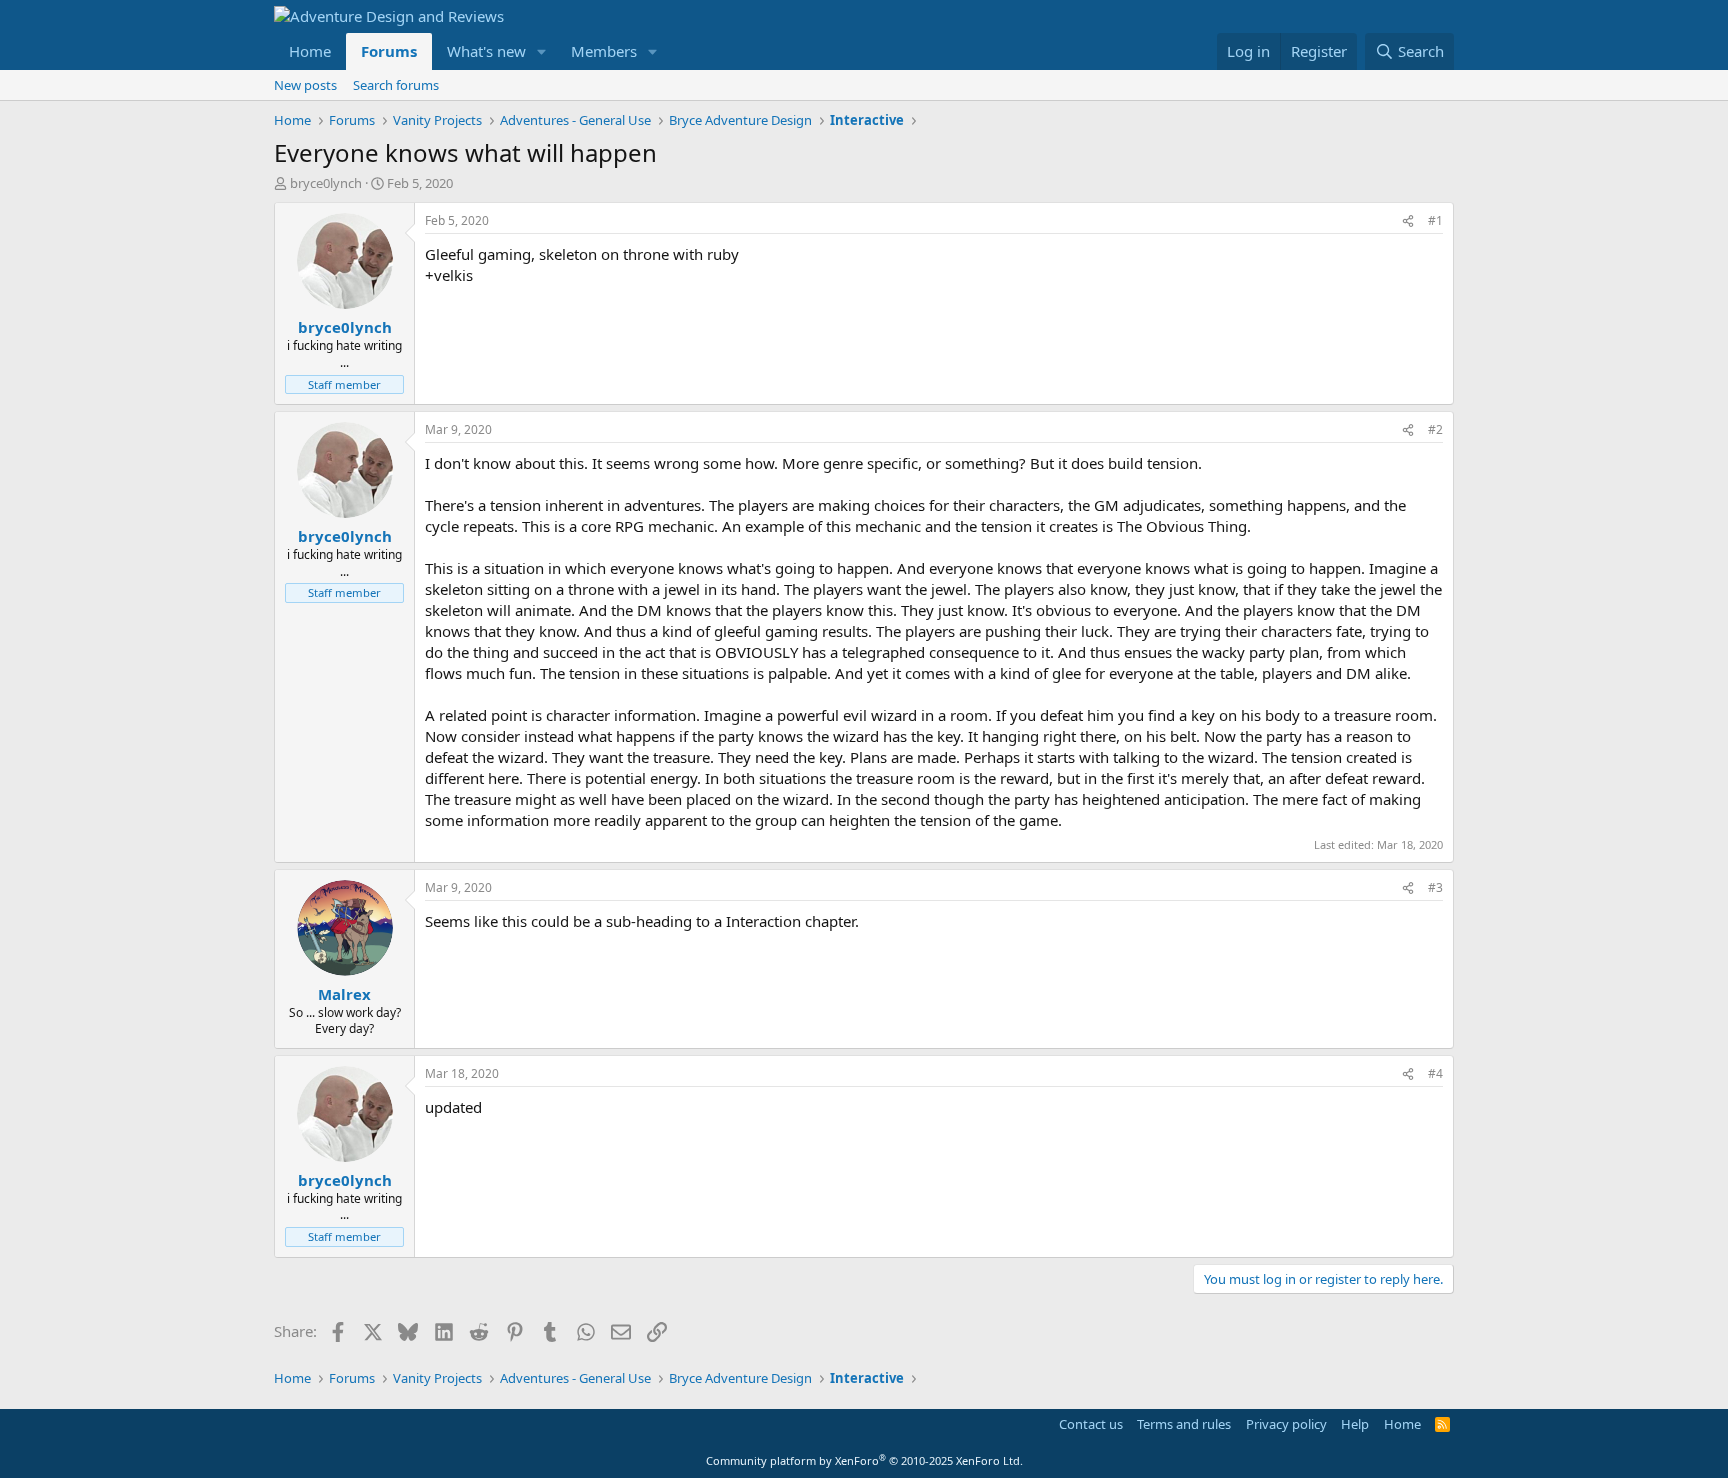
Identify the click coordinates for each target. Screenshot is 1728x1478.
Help (1355, 1424)
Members (604, 51)
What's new (486, 51)
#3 (1435, 887)
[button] (542, 51)
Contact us (1091, 1424)
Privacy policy (1286, 1424)
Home (310, 51)
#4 (1435, 1073)
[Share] (1408, 221)
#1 (1435, 220)
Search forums (396, 85)
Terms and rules (1184, 1424)
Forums (389, 51)
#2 (1435, 429)
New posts (305, 85)
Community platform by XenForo (864, 1460)
